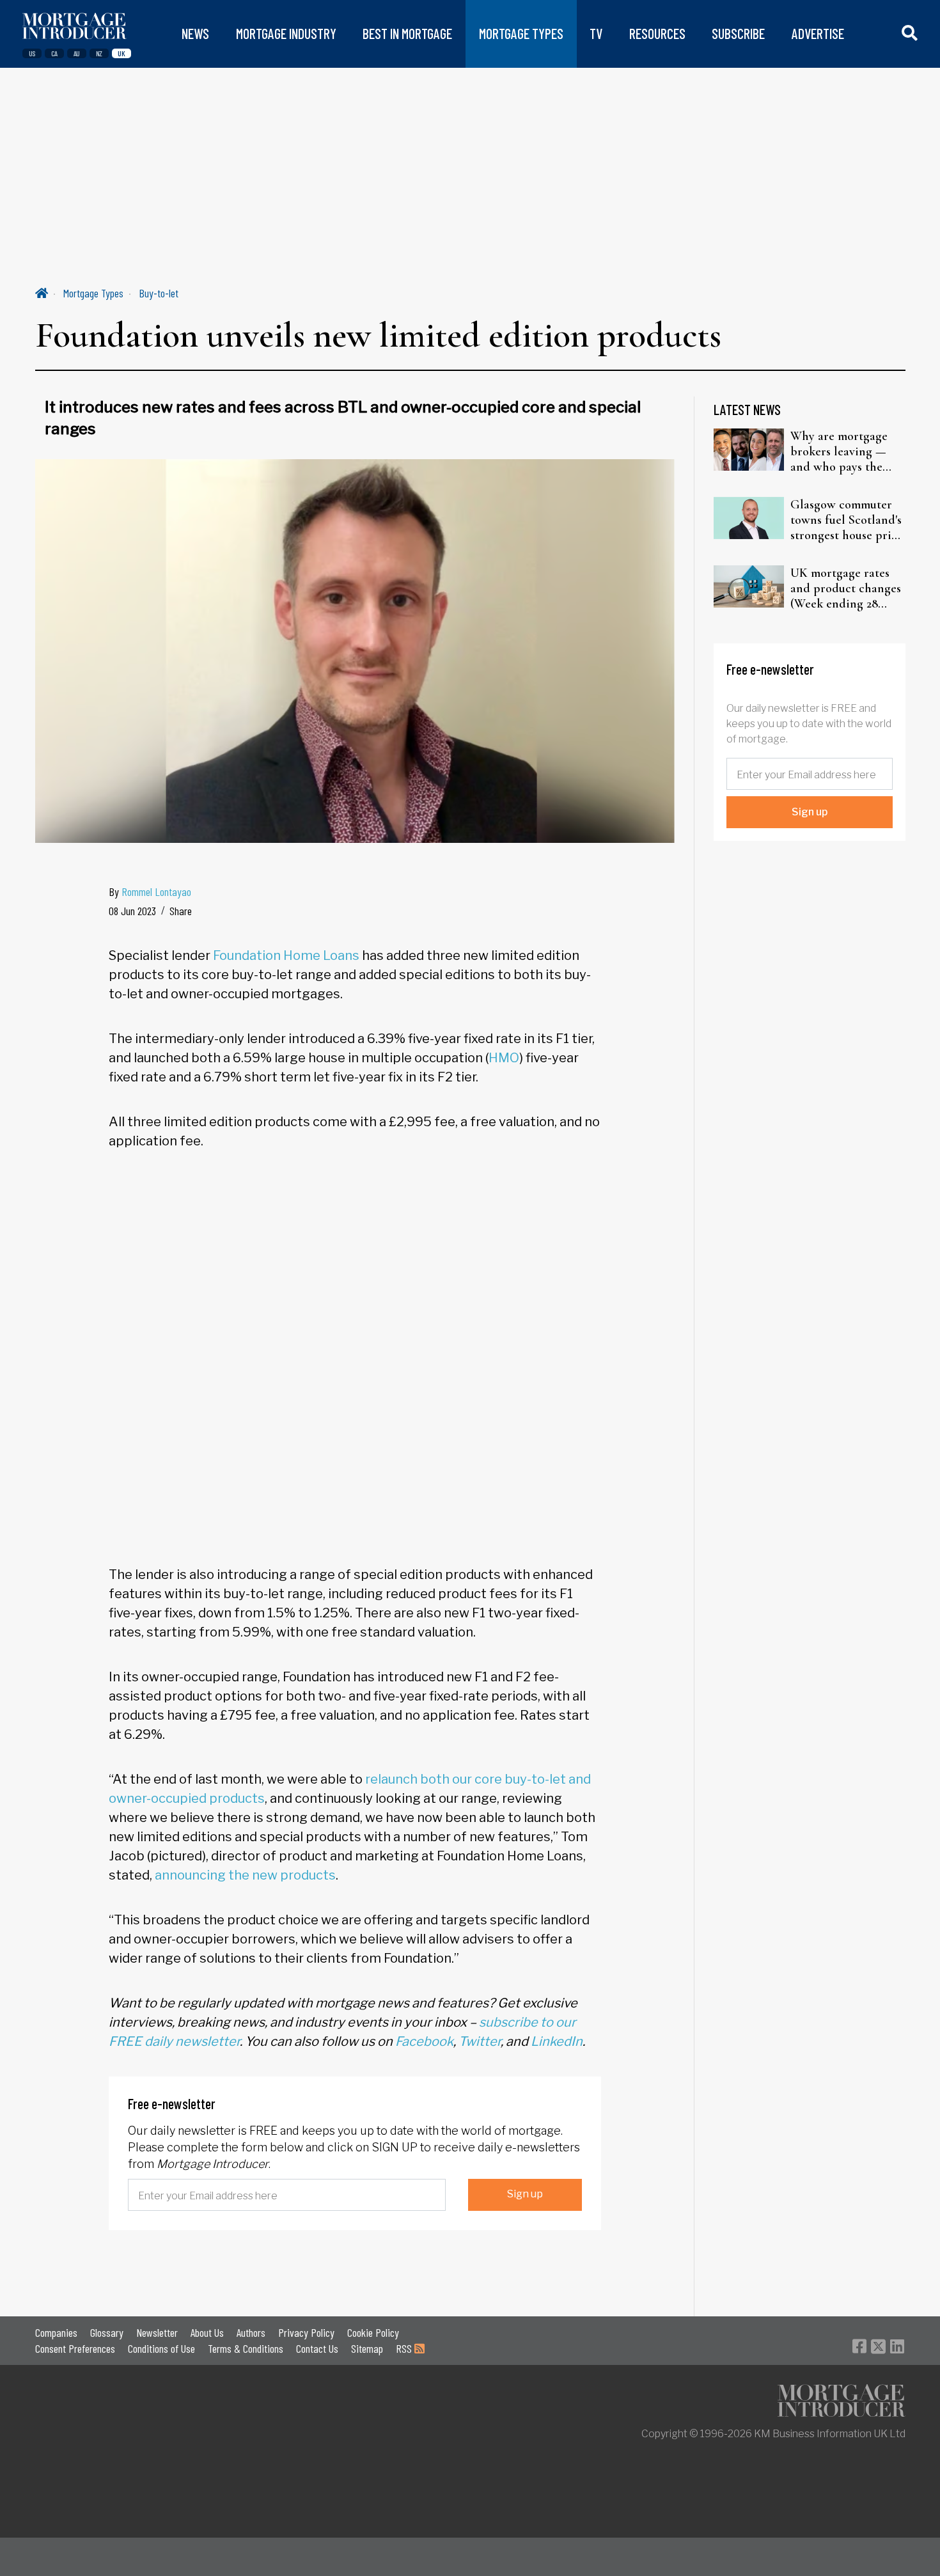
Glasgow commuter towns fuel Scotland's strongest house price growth (847, 520)
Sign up (525, 2194)
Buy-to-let (159, 293)
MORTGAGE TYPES (521, 34)
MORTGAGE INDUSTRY (286, 34)
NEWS (195, 34)
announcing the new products (245, 1875)
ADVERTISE (818, 34)
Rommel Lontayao (156, 891)
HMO (504, 1058)
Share (181, 911)
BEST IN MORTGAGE (407, 34)
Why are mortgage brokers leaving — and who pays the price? (839, 452)
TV (596, 34)
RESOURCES (657, 34)
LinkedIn (557, 2041)
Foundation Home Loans (286, 955)
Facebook (424, 2041)
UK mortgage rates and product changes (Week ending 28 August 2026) (846, 588)
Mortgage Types (93, 293)
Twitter (480, 2041)
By (150, 891)
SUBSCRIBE (738, 34)
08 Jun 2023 (132, 911)
